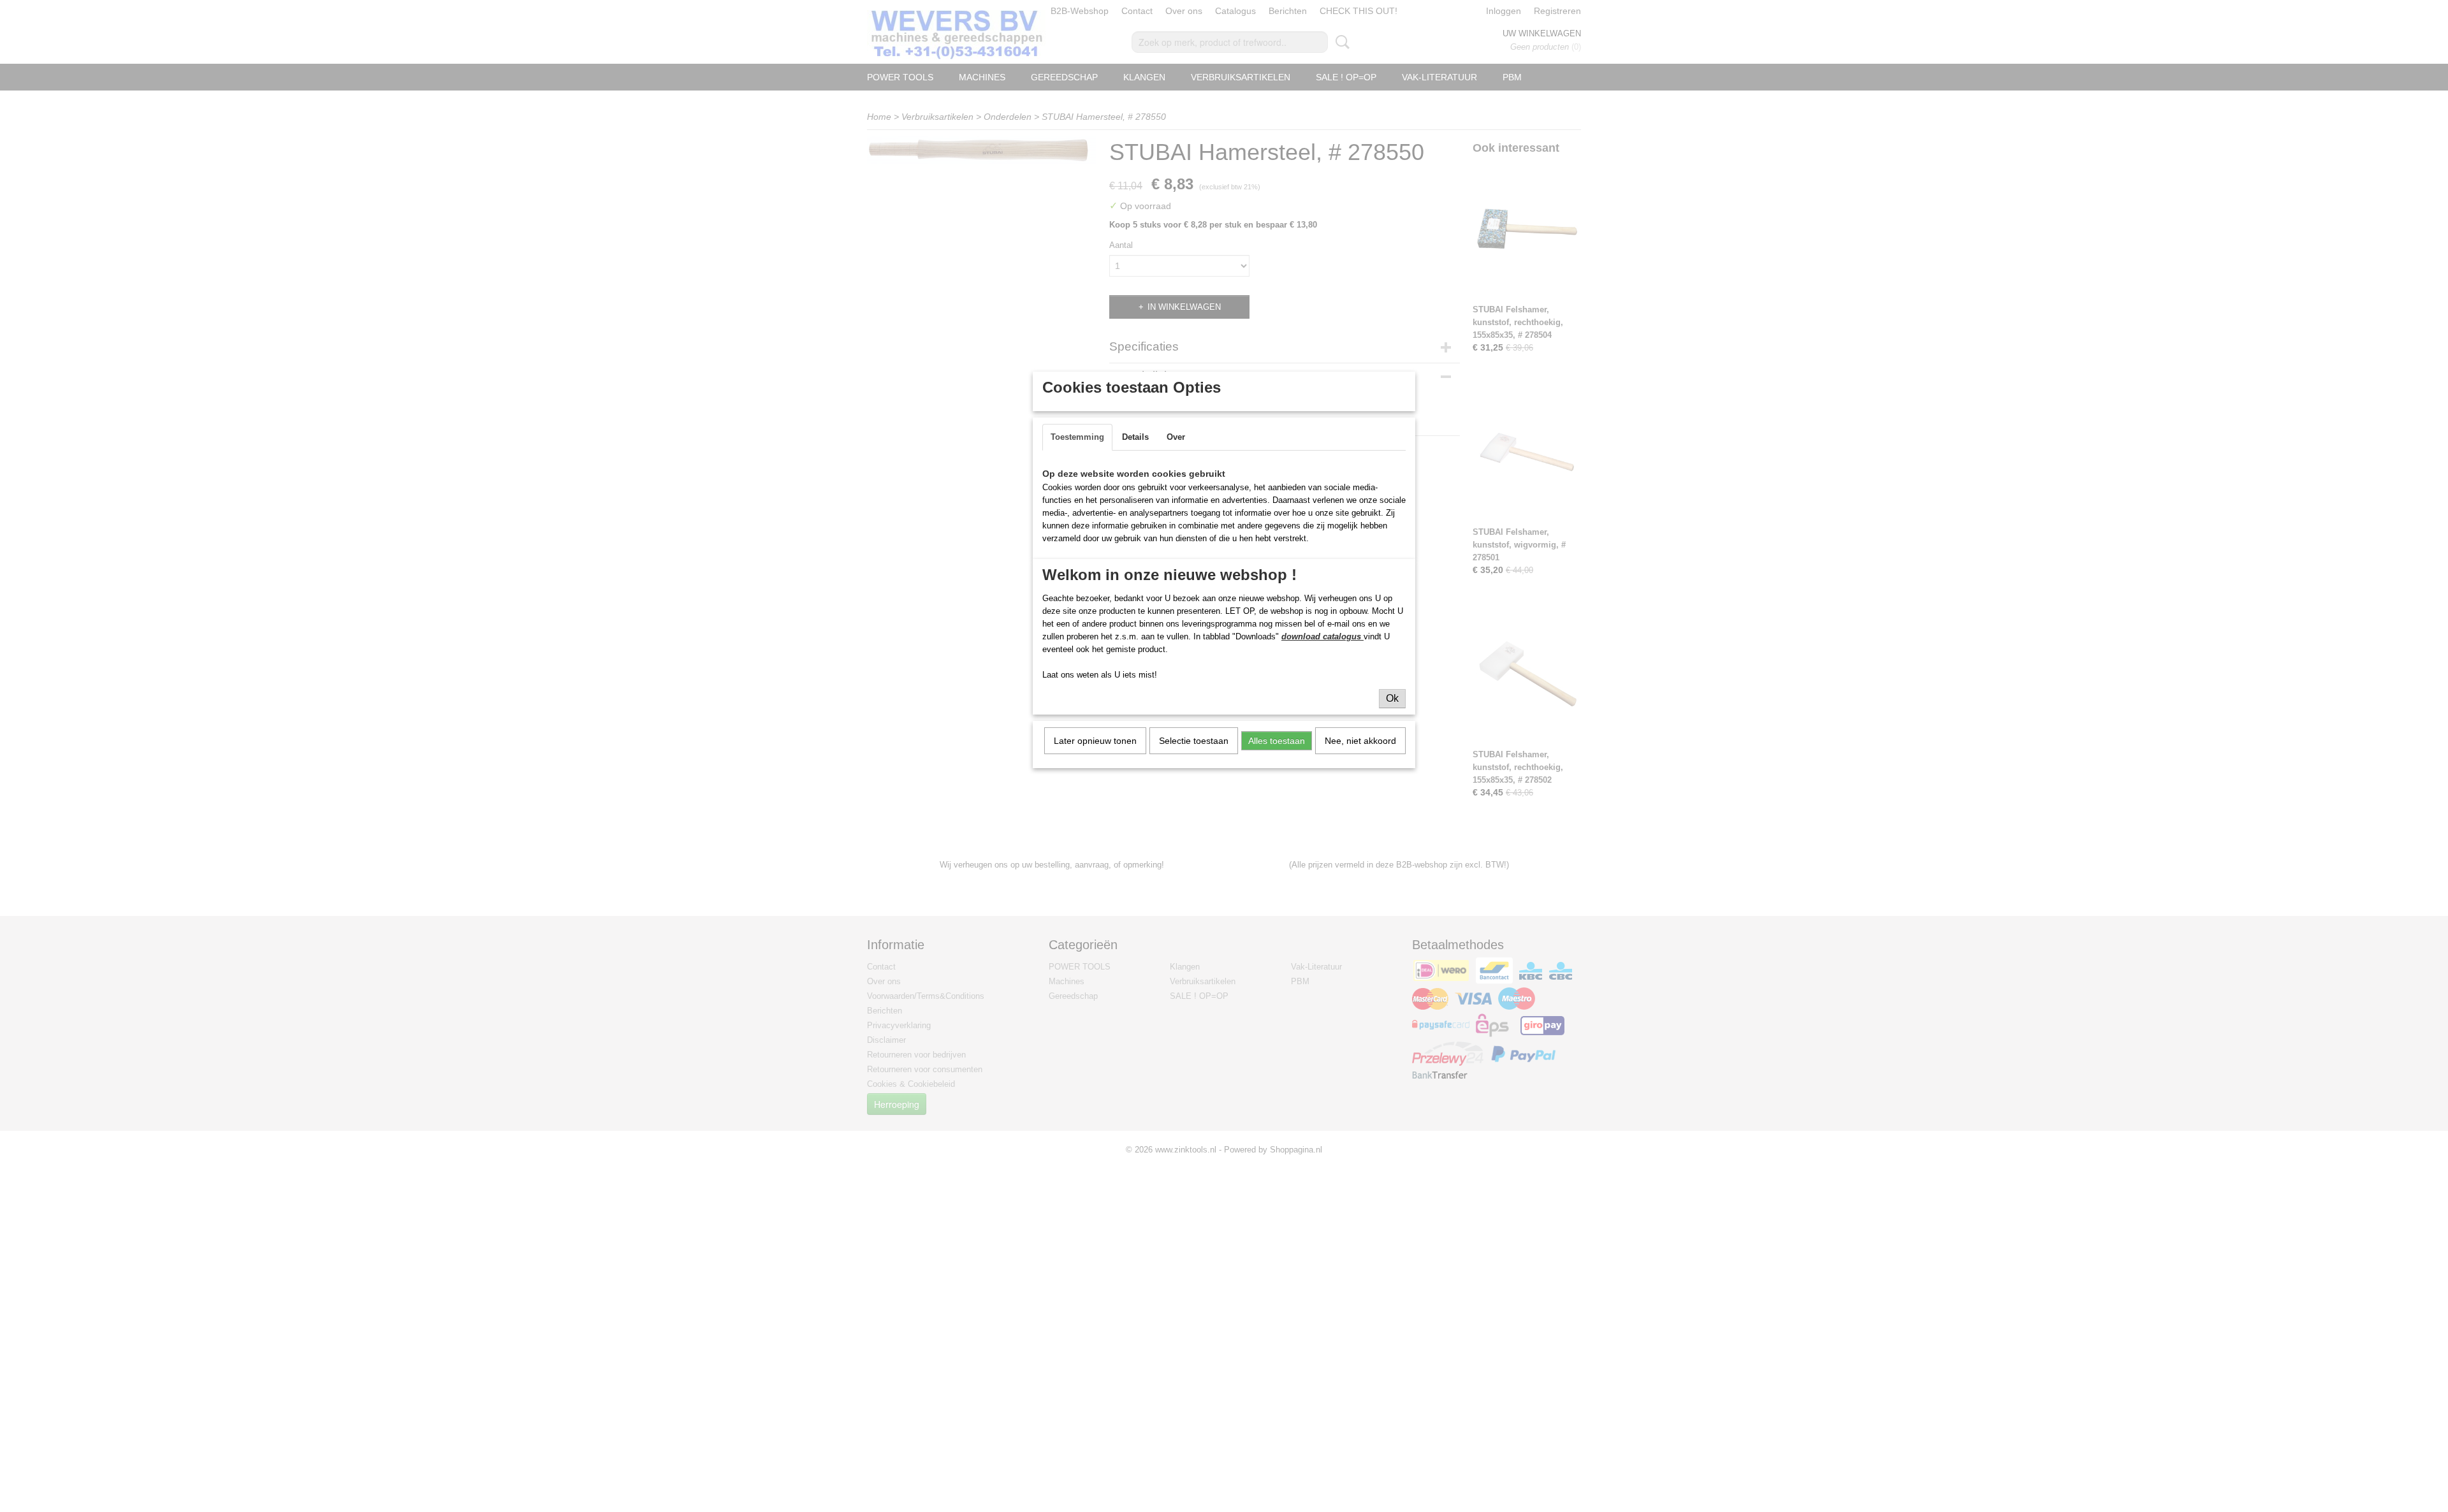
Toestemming (1077, 437)
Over (1176, 437)
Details (1135, 437)
